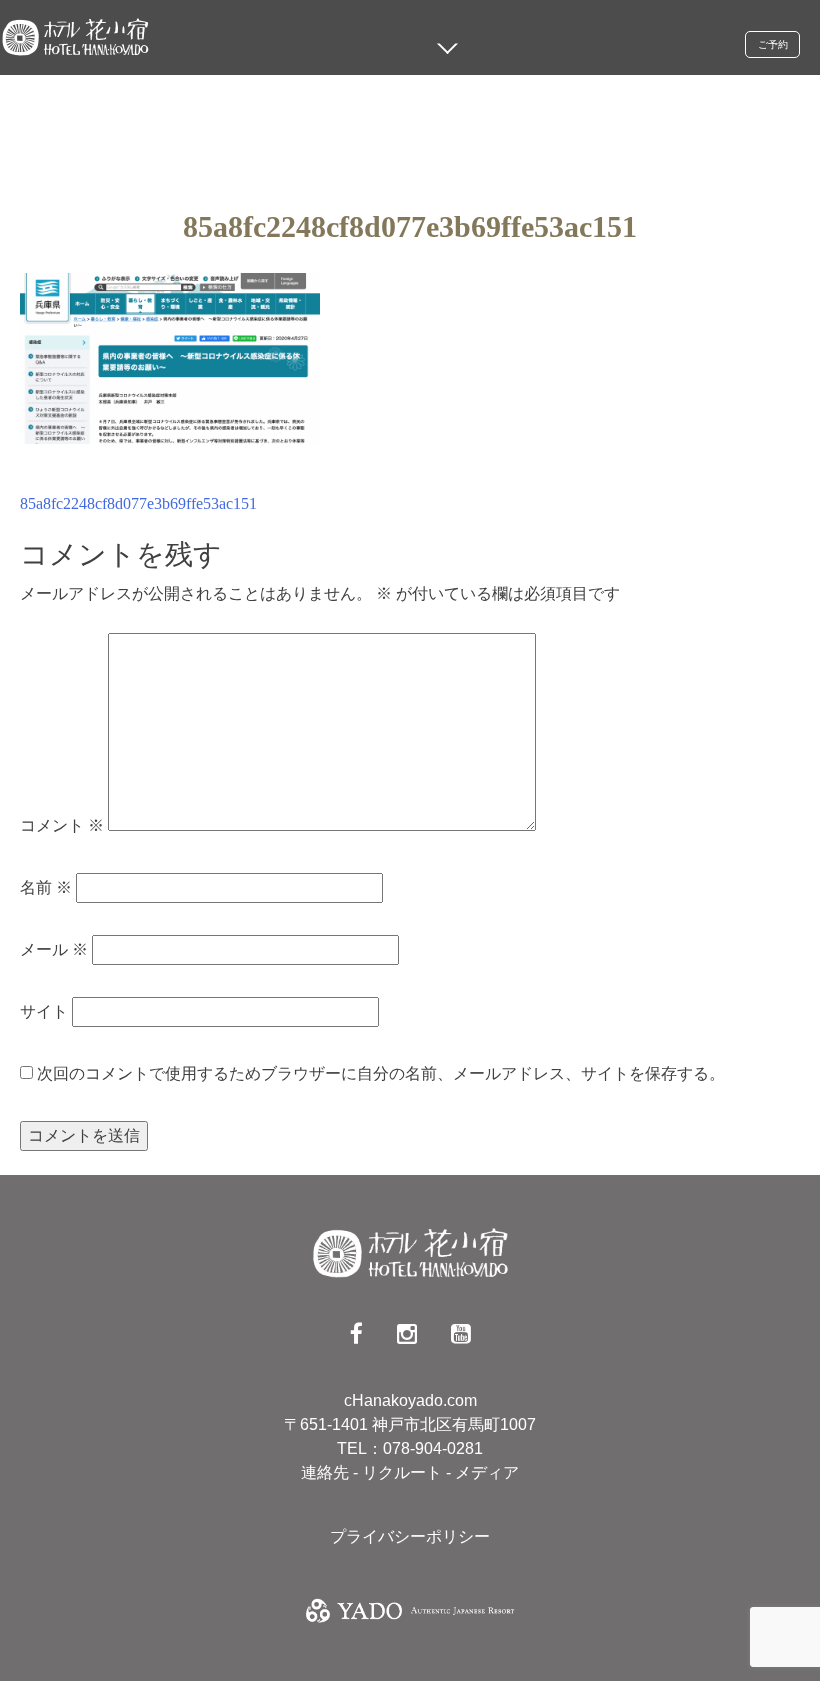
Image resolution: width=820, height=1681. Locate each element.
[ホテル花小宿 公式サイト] (75, 36)
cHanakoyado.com (410, 1400)
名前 (46, 887)
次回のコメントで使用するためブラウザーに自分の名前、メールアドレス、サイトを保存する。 (381, 1073)
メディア (487, 1472)
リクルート (404, 1472)
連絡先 (327, 1472)
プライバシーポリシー (410, 1536)
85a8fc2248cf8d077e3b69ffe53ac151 (138, 503)
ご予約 (773, 44)
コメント (62, 825)
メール (54, 949)
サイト (44, 1011)
